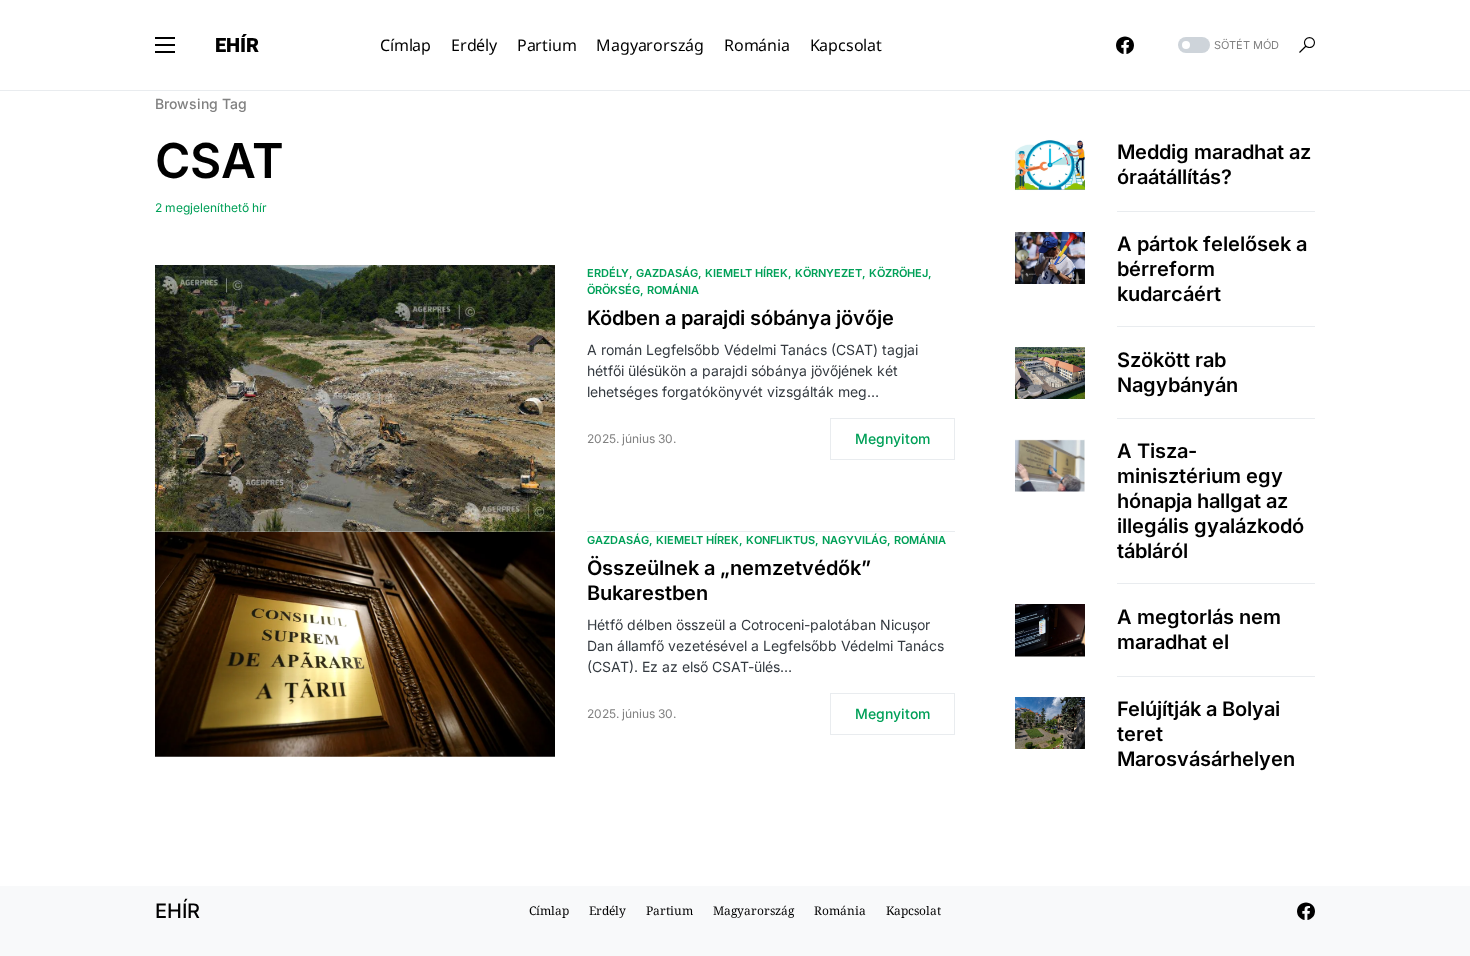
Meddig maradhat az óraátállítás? (1214, 164)
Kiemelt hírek (746, 273)
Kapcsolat (913, 910)
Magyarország (753, 910)
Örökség (613, 290)
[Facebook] (1125, 45)
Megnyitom (892, 438)
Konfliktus (780, 540)
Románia (673, 290)
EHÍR (237, 45)
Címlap (549, 910)
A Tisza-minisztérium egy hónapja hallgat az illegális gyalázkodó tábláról (1210, 501)
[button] (165, 45)
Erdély (608, 273)
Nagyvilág (854, 540)
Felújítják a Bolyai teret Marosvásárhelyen (1206, 734)
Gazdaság (667, 273)
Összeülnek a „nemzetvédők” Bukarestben (729, 580)
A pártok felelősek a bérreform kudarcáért (1212, 269)
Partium (669, 910)
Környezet (828, 273)
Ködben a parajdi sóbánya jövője (740, 318)
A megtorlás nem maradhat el (1199, 629)
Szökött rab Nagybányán (1177, 372)
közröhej (898, 273)
